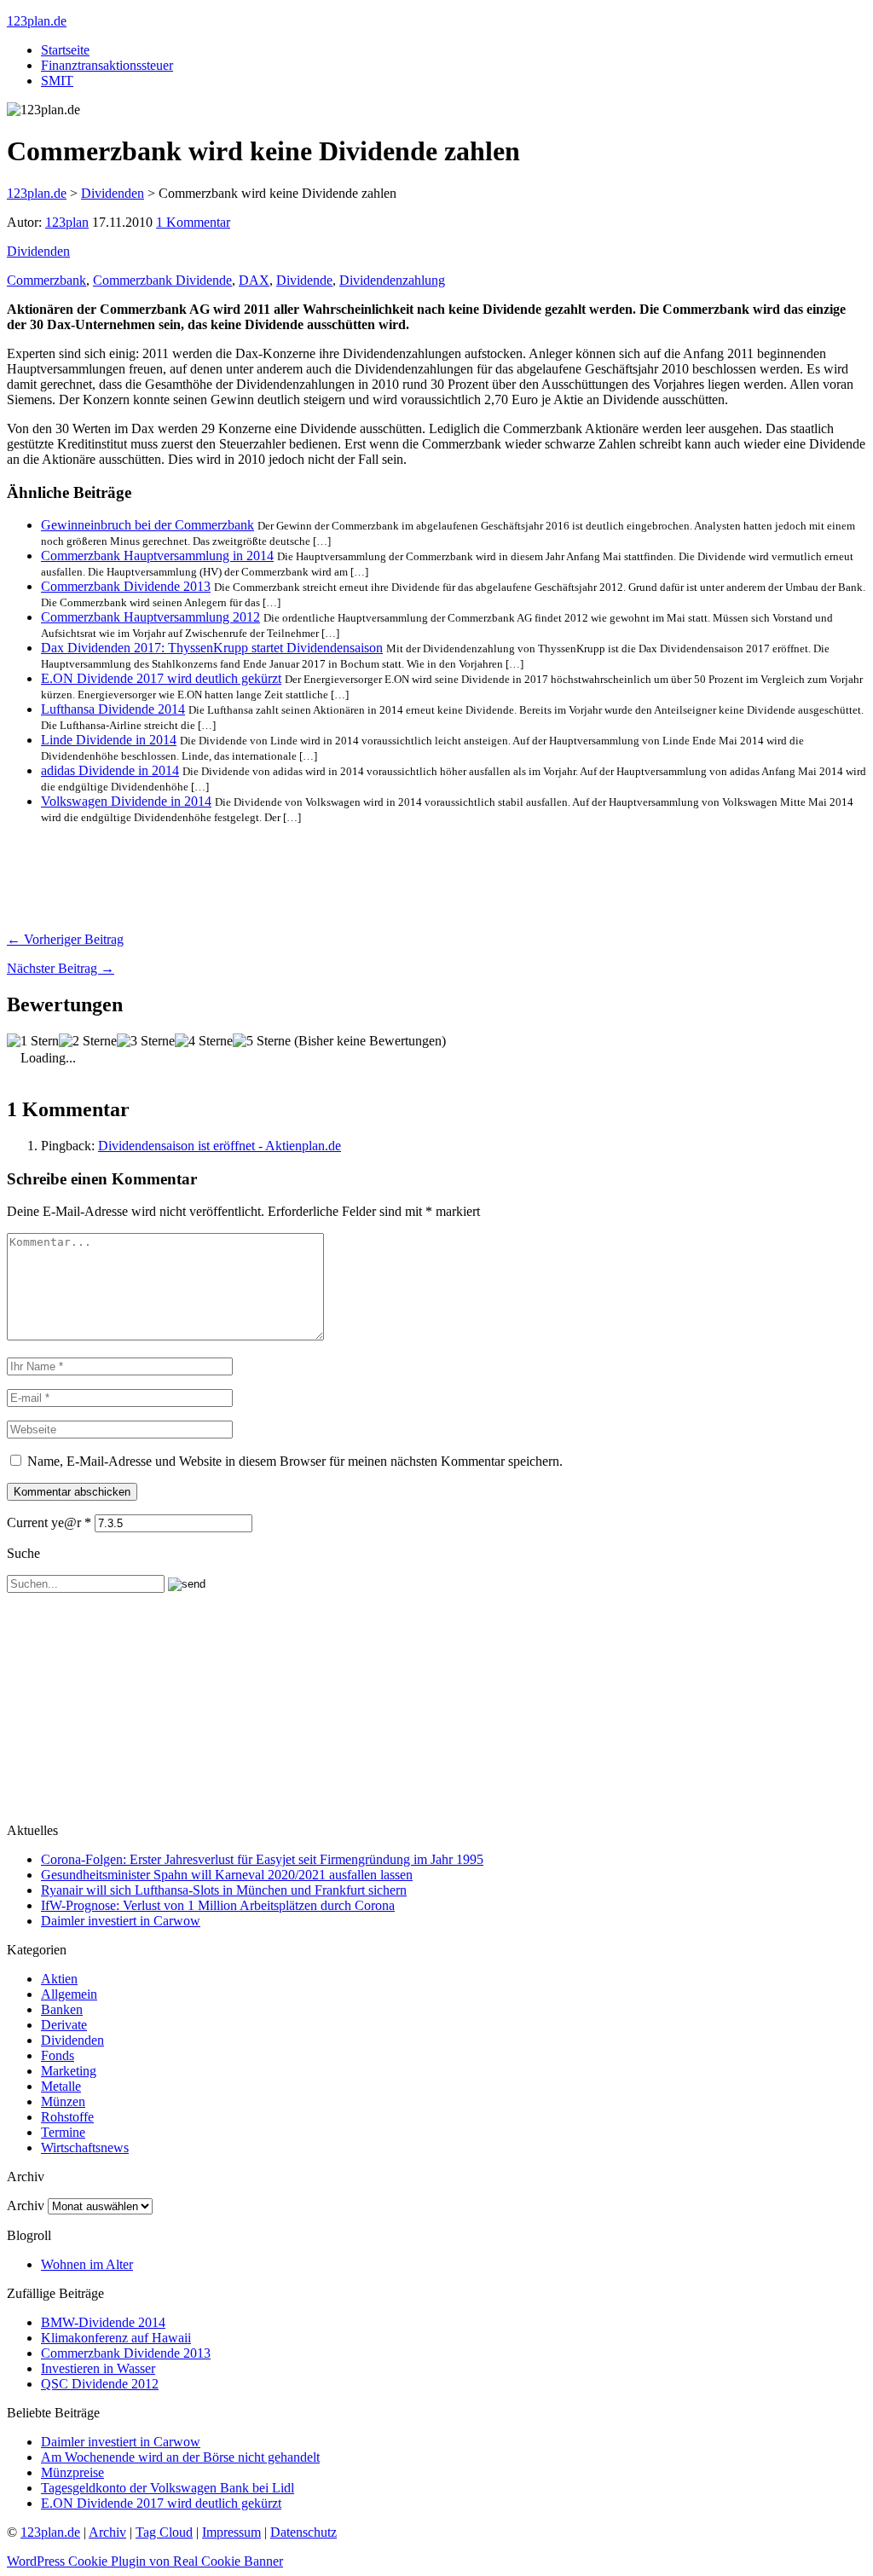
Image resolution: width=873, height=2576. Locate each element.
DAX (254, 280)
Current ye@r (49, 1522)
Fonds (58, 2055)
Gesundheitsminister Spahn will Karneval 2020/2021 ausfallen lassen (227, 1875)
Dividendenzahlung (392, 280)
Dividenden (38, 251)
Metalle (61, 2086)
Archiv (26, 2206)
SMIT (57, 81)
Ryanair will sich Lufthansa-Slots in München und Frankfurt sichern (224, 1890)
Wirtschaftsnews (85, 2148)
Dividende (304, 280)
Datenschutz (304, 2532)
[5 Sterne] (262, 1041)
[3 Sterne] (146, 1041)
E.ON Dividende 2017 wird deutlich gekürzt (161, 678)
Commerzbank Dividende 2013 (126, 586)
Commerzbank (46, 280)
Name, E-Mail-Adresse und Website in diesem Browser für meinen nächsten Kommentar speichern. (295, 1461)
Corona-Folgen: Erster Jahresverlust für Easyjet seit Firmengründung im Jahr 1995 (262, 1859)
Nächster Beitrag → (61, 968)
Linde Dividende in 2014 (109, 740)
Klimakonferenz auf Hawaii (116, 2338)
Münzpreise (72, 2472)
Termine (63, 2132)
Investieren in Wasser (98, 2368)
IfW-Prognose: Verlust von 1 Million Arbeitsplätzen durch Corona (218, 1905)
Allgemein (69, 1994)
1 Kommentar (193, 222)
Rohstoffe (67, 2117)
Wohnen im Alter (87, 2264)
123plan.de (37, 21)
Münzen (63, 2101)
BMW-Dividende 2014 (103, 2322)
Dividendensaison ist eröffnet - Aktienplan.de (220, 1146)
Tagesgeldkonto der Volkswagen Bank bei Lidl (168, 2488)
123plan (67, 222)
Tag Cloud (164, 2532)
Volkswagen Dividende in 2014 (126, 801)
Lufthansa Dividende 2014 (113, 709)
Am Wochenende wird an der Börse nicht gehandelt (180, 2457)
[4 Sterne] (204, 1041)
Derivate (64, 2025)
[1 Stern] (33, 1041)
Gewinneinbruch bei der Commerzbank (147, 525)
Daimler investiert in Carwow (121, 1921)
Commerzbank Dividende (162, 280)
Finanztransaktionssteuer (107, 65)
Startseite (65, 50)
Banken (62, 2009)
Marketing (69, 2071)
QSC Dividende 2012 (100, 2384)
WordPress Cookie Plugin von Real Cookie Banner (145, 2561)
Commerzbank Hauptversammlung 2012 (150, 617)
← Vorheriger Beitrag (65, 939)
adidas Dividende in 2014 (110, 770)
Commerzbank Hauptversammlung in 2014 (157, 556)
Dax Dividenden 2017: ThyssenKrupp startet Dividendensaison (212, 648)
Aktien (59, 1979)
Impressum (231, 2532)
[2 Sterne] (88, 1041)
